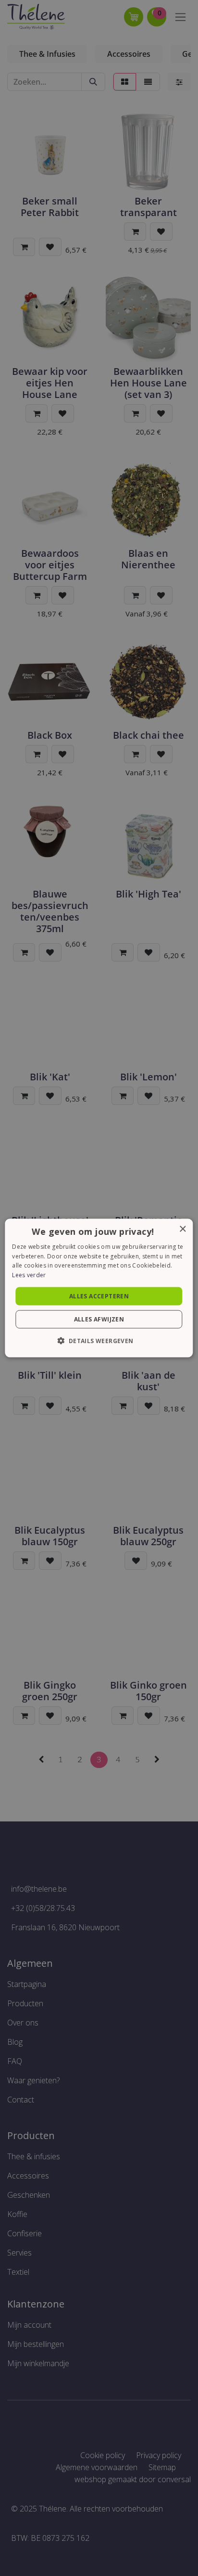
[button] (99, 1341)
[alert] (99, 1288)
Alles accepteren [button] (99, 1296)
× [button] (182, 1229)
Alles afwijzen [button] (99, 1319)
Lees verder (29, 1275)
